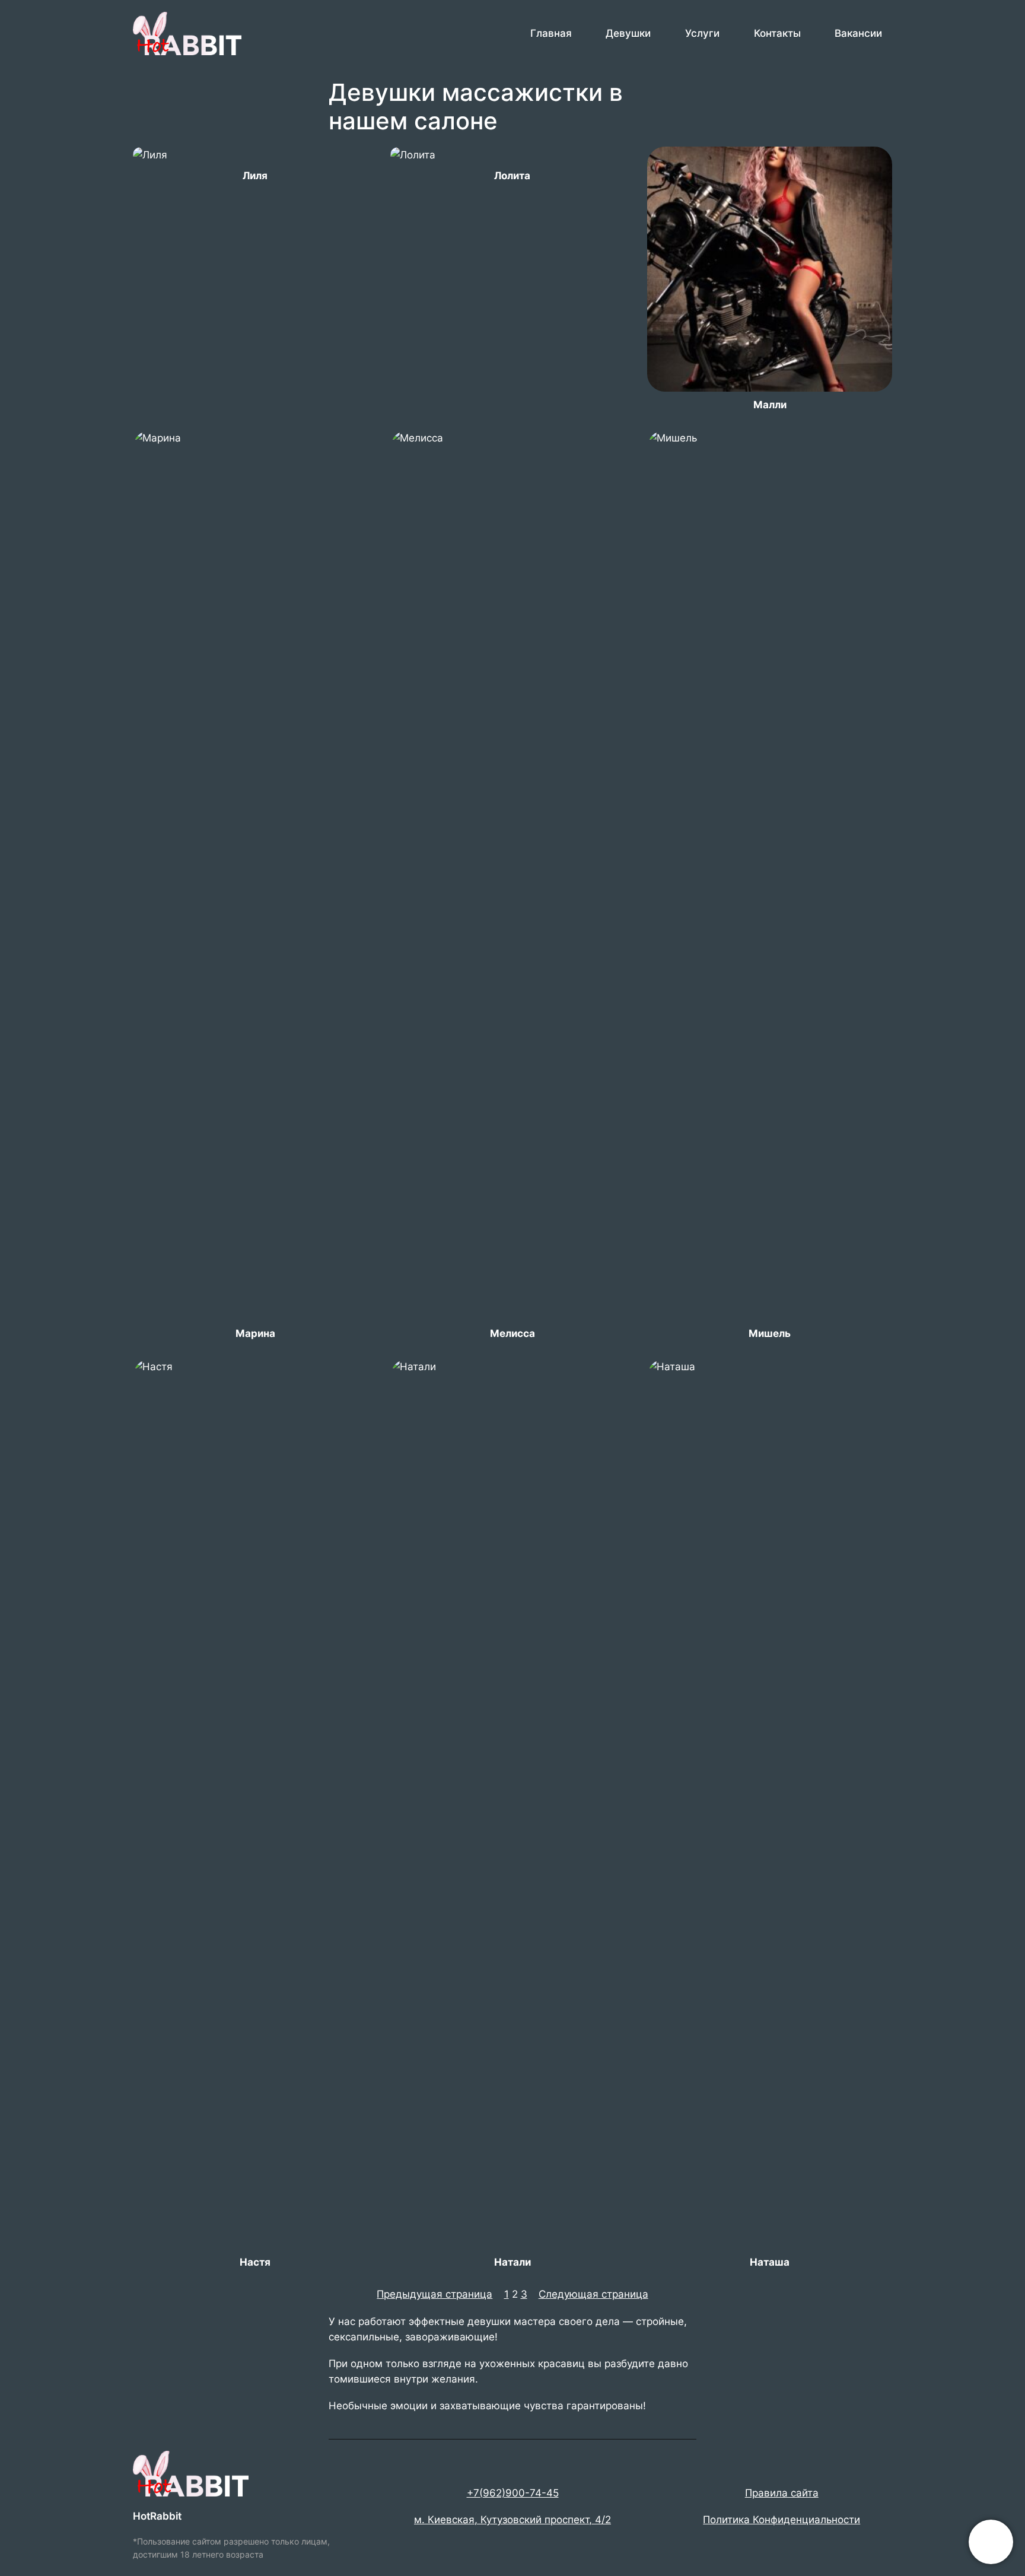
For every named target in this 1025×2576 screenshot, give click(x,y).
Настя (255, 2262)
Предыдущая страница (434, 2294)
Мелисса (512, 1333)
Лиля (255, 176)
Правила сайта (782, 2493)
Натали (512, 2262)
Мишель (770, 1333)
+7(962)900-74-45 (513, 2493)
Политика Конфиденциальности (782, 2520)
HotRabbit (157, 2516)
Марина (255, 1333)
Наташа (770, 2262)
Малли (770, 405)
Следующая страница (593, 2294)
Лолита (512, 176)
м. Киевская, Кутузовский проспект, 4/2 (512, 2520)
